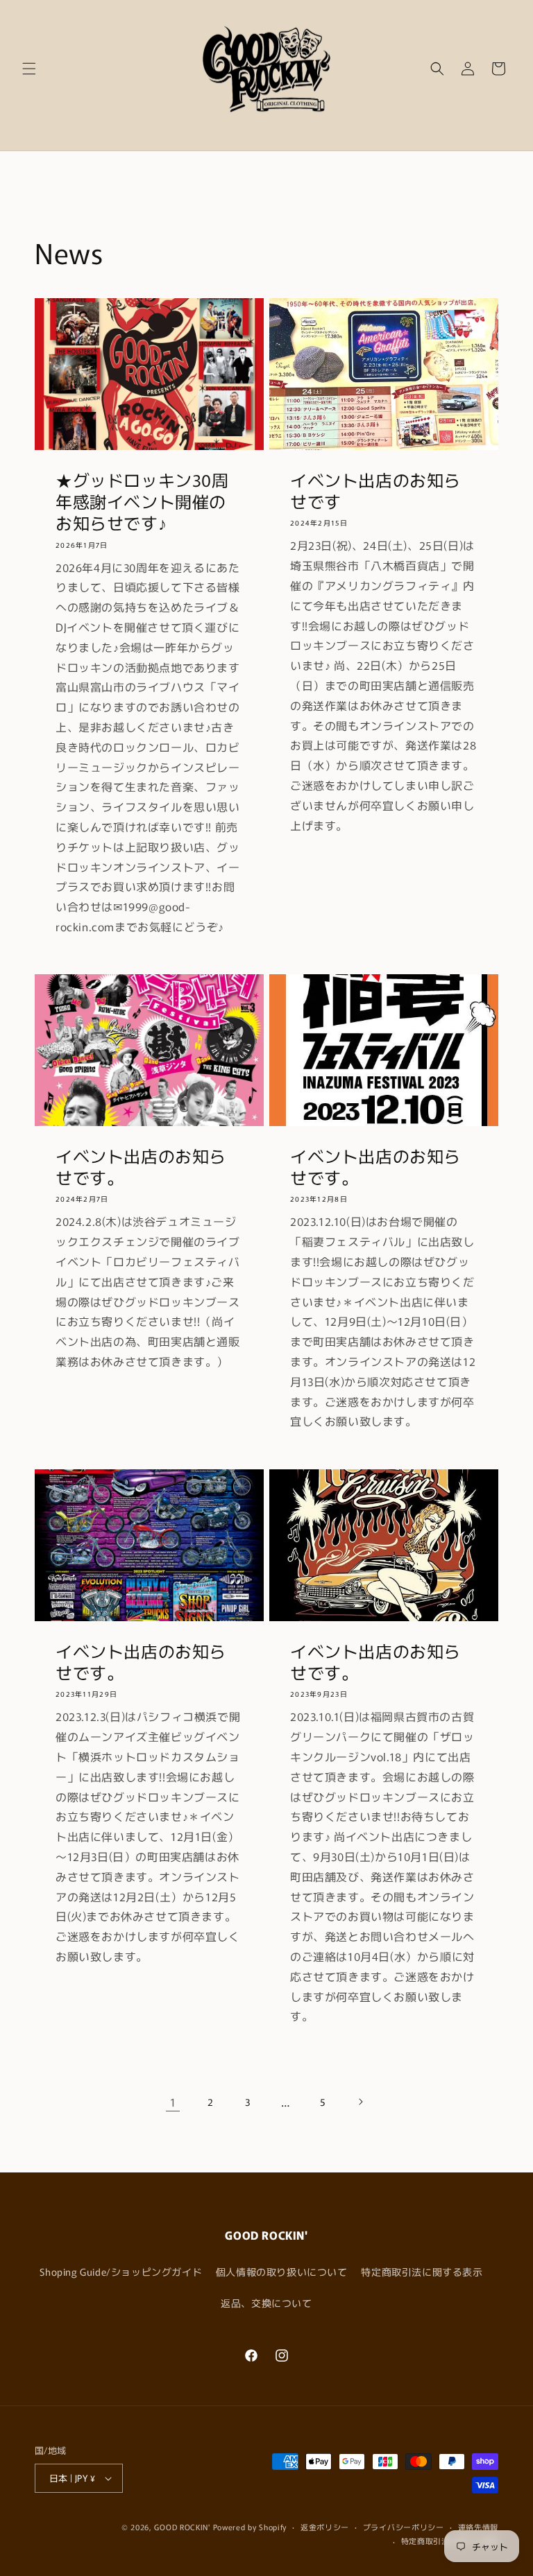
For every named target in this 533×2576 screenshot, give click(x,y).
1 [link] (173, 2102)
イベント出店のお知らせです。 (141, 1166)
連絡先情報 (479, 2527)
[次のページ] (360, 2102)
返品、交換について (266, 2303)
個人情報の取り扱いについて (282, 2272)
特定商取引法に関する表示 (422, 2272)
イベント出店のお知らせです (375, 490)
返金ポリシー (325, 2527)
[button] (29, 69)
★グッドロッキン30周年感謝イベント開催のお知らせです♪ (142, 501)
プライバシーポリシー (404, 2527)
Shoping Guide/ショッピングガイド (121, 2272)
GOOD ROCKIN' (182, 2527)
